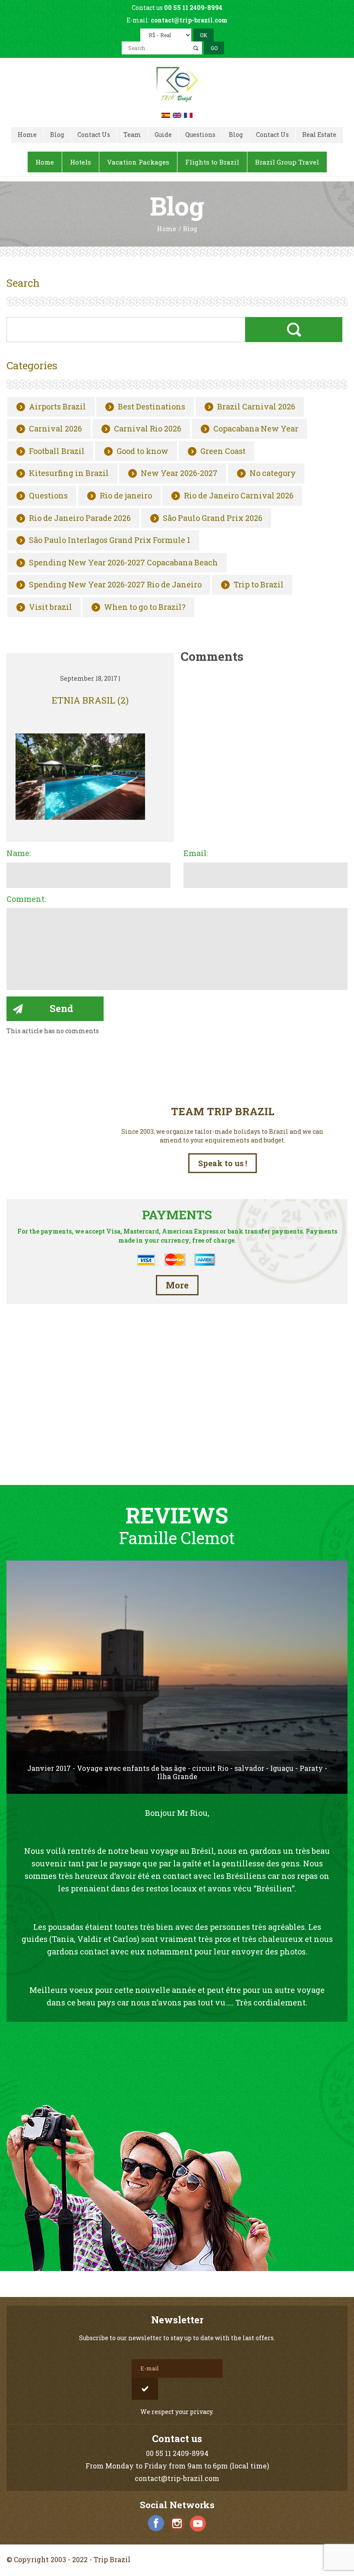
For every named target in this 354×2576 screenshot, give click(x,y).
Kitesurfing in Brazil (69, 473)
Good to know (142, 451)
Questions (48, 496)
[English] (177, 114)
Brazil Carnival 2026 (256, 407)
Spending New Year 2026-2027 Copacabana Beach (123, 563)
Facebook (156, 2523)
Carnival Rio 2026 (148, 429)
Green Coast (223, 451)
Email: (196, 853)
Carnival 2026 (55, 429)
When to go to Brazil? (145, 607)
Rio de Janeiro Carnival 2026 (239, 496)
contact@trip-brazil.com (189, 20)
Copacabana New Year (256, 429)
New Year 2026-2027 (179, 473)
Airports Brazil (57, 407)
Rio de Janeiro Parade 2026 (80, 518)
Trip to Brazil (259, 585)
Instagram (177, 2523)
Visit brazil (51, 607)
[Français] (188, 114)
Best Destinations (152, 407)
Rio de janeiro (126, 496)
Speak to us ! (223, 1163)
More (177, 1285)
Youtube (198, 2523)
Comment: (26, 899)
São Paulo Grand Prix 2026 (213, 518)
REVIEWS (177, 1515)
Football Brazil (57, 451)
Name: (19, 853)
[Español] (166, 114)
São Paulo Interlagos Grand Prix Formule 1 (110, 540)
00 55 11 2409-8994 (193, 8)
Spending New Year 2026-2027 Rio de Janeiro (115, 585)
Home (167, 229)
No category (273, 473)
